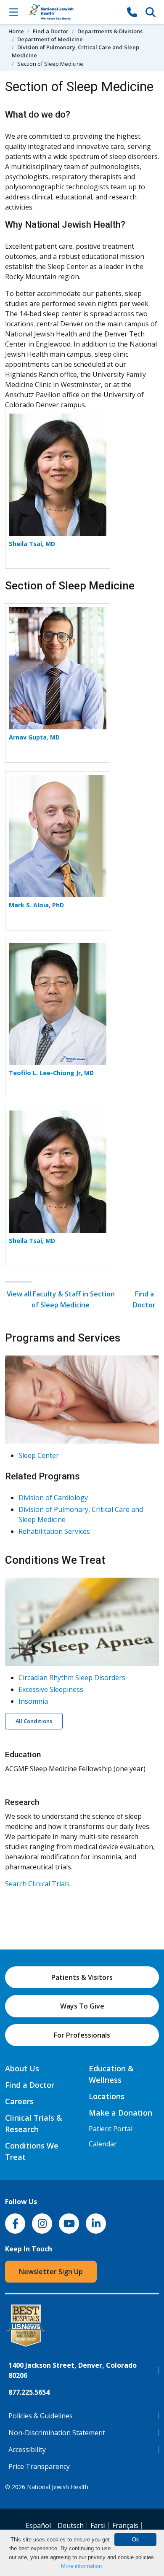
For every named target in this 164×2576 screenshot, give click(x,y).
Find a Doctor (51, 31)
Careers (19, 2101)
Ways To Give (82, 2006)
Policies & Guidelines (41, 2416)
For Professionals (82, 2035)
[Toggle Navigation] (13, 12)
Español (38, 2525)
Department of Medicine (50, 39)
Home (16, 31)
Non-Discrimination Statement (57, 2433)
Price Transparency (39, 2466)
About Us (22, 2068)
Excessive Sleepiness (51, 1689)
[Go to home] (73, 12)
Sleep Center (39, 1455)
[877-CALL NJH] (132, 12)
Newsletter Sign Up (51, 2272)
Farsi (98, 2525)
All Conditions (34, 1721)
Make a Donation (120, 2113)
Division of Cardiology (53, 1498)
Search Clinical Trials (37, 1884)
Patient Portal (111, 2129)
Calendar (103, 2144)
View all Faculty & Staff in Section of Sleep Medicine (61, 1299)
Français (125, 2525)
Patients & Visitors (82, 1977)
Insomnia (33, 1701)
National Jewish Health (58, 2487)
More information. (82, 2566)
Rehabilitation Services (54, 1531)
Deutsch (71, 2525)
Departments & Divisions (110, 31)
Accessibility (27, 2450)
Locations (107, 2096)
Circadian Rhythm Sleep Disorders (72, 1678)
